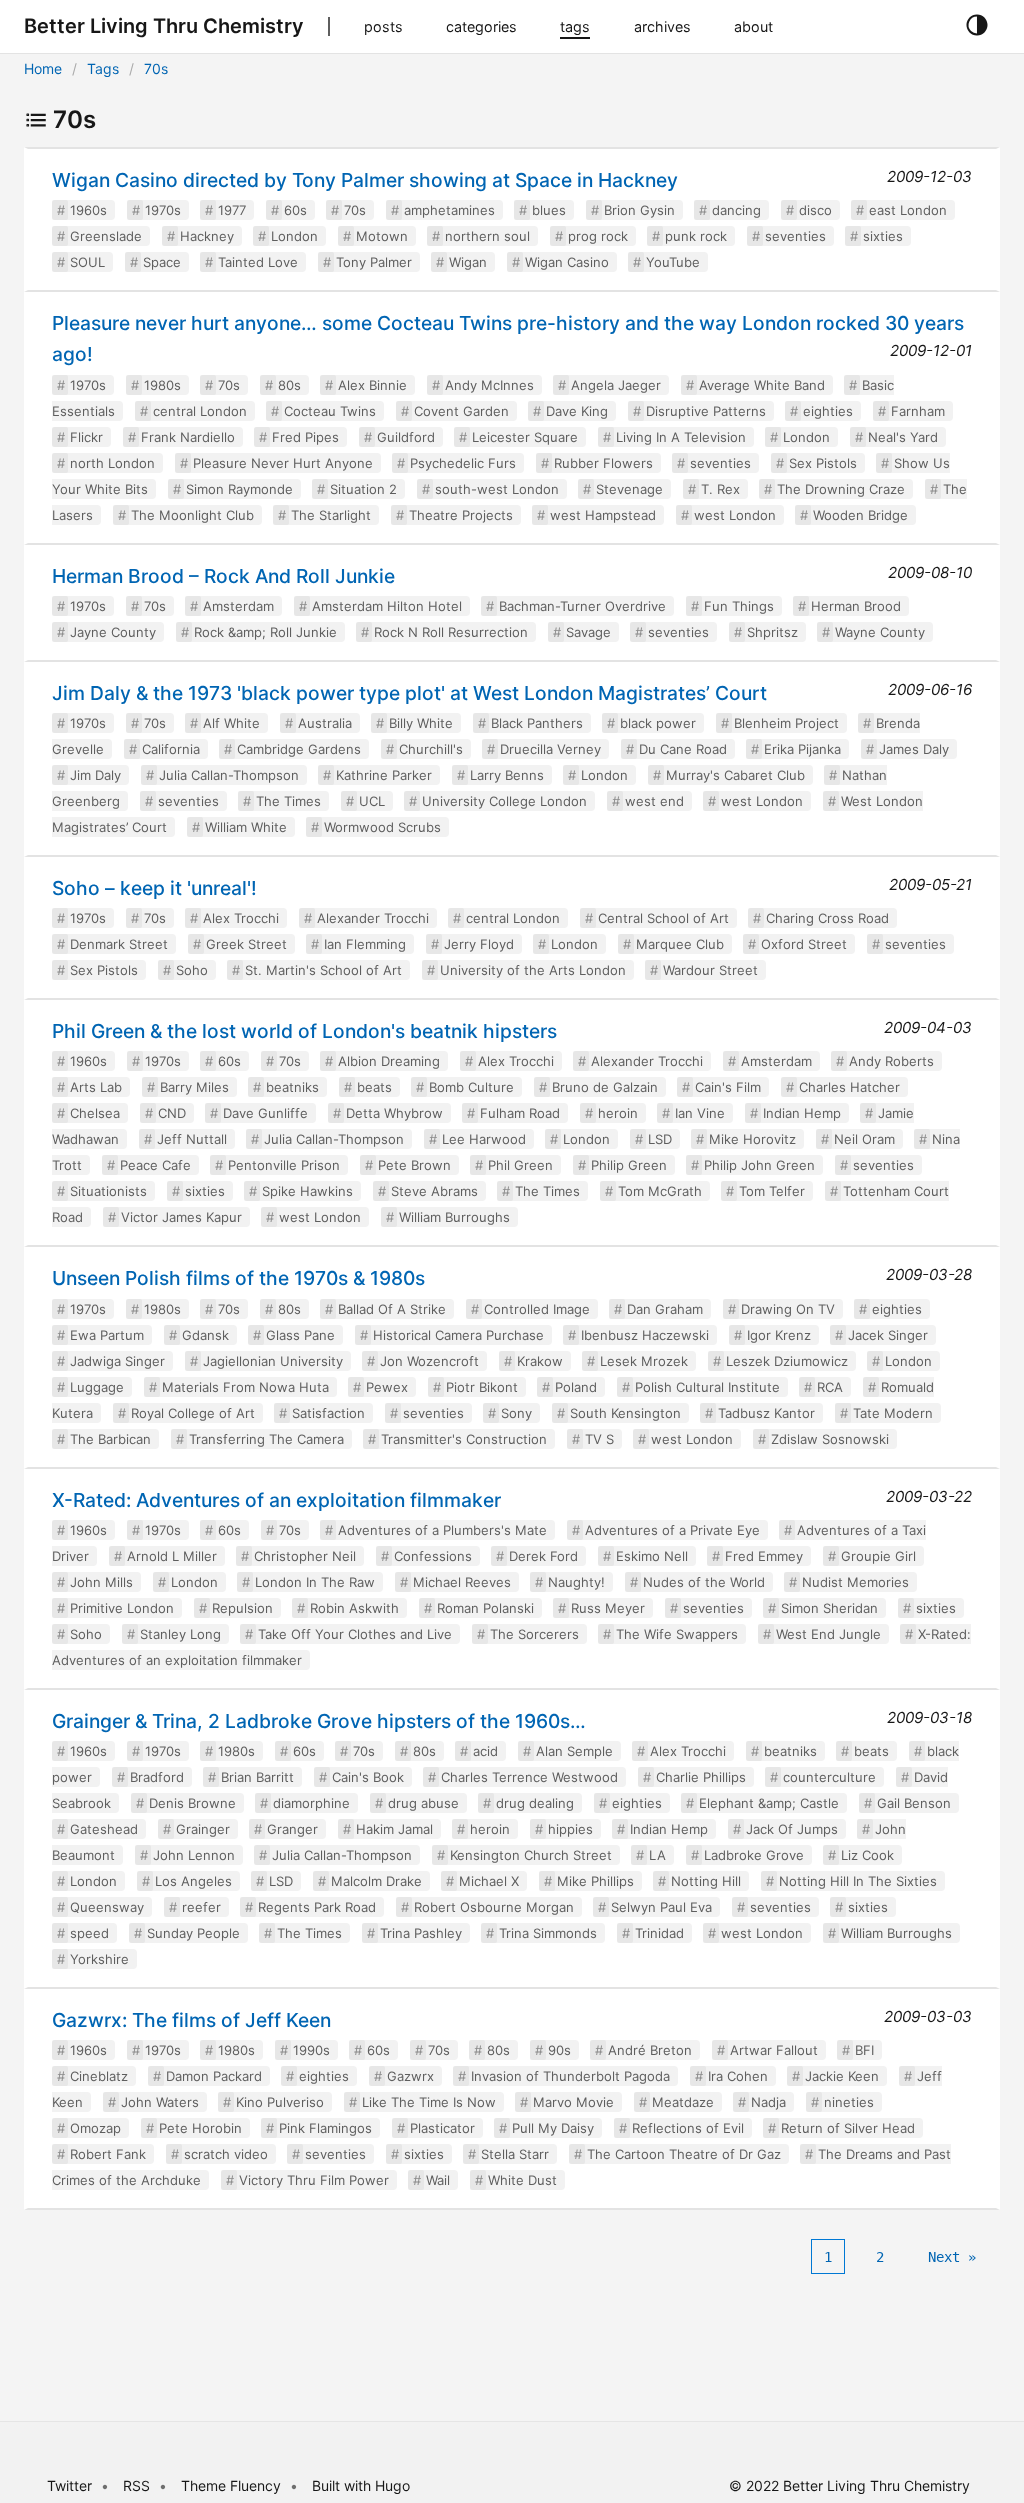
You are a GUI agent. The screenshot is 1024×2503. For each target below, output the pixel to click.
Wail (438, 2180)
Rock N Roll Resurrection (451, 632)
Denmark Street (119, 944)
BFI (864, 2050)
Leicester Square (525, 437)
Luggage (97, 1387)
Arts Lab (96, 1087)
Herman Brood (856, 606)
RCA (830, 1387)
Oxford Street (804, 944)
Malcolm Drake (376, 1881)
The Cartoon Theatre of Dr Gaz (684, 2154)
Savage (588, 632)
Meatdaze (683, 2102)
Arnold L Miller (172, 1556)
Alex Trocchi (241, 918)
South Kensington (625, 1413)
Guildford (406, 437)
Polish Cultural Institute (707, 1387)
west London (735, 515)
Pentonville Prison (284, 1165)
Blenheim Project (786, 723)
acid (485, 1751)
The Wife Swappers (677, 1634)
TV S (599, 1439)
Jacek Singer (888, 1335)
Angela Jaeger (616, 385)
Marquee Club (680, 944)
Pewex (387, 1387)
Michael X (489, 1881)
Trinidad (659, 1933)
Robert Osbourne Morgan (494, 1907)
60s (295, 210)
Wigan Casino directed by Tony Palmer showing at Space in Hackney (365, 180)
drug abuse (423, 1803)
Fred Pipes (305, 437)
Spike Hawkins (307, 1191)
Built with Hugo (361, 2485)
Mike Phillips (595, 1881)
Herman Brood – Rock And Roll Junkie (223, 576)
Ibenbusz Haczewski (645, 1335)
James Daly (914, 749)
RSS (136, 2485)
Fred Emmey (764, 1556)
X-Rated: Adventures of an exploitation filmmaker (276, 1500)
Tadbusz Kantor (766, 1413)
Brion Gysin (639, 210)
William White (246, 827)
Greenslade (106, 236)
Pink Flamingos (325, 2128)
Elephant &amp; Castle (769, 1803)
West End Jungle (828, 1634)
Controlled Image (537, 1309)
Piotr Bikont (482, 1387)
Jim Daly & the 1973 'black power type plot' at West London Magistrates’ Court (409, 693)
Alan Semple (574, 1751)
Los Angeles (193, 1881)
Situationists (108, 1191)
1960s (88, 210)
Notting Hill (706, 1881)
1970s (163, 210)
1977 (232, 210)
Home (43, 68)
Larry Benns (507, 775)
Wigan (468, 262)
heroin (618, 1113)
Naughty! (576, 1582)
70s (156, 68)
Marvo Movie (573, 2102)
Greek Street (246, 944)
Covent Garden (461, 411)
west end (654, 801)
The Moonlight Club (192, 515)
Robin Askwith (354, 1608)
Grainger (203, 1829)
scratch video (226, 2154)
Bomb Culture (471, 1087)
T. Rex (720, 489)
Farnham (918, 411)
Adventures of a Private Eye (672, 1530)
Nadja (768, 2102)
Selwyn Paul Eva (661, 1907)
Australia (325, 723)
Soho (192, 970)
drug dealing (535, 1803)
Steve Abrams (434, 1191)
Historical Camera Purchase (458, 1335)
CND (172, 1113)
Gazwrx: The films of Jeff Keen (191, 2020)
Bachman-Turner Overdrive (582, 606)
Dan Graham (665, 1309)
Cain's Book (368, 1777)
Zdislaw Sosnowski (830, 1439)
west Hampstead (603, 515)
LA (657, 1855)
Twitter (69, 2485)
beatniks (292, 1087)
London (294, 236)
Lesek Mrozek (644, 1361)
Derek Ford (543, 1556)
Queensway (107, 1907)
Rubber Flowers (603, 463)
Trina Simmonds (548, 1933)
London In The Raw (315, 1582)
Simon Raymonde (239, 489)
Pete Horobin (200, 2128)
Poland (576, 1387)
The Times (288, 801)
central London (200, 411)
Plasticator (442, 2128)
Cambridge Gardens (299, 749)
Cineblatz (99, 2076)
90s (559, 2050)
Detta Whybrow (394, 1113)
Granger (292, 1829)
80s (289, 385)
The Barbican (110, 1439)
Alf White (231, 723)
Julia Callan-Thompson (229, 775)
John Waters (160, 2102)
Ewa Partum (107, 1335)
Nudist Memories (855, 1582)
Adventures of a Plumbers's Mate (442, 1530)
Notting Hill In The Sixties (858, 1881)
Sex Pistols (823, 463)
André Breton (650, 2050)
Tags (103, 68)
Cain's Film (728, 1087)
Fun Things (739, 606)
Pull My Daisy (553, 2128)
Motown (382, 236)
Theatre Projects (461, 515)
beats (374, 1087)
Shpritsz (772, 632)
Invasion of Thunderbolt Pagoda (570, 2076)
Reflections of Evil (688, 2128)
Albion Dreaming (389, 1061)
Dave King (577, 411)
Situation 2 (363, 489)
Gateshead (104, 1829)
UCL (372, 801)
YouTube (673, 262)
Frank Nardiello (188, 437)
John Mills (101, 1582)
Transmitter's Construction (464, 1439)
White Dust (522, 2180)
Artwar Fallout (774, 2050)
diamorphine (311, 1803)
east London (908, 210)
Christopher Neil (305, 1556)
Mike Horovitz (752, 1139)
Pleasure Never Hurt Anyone (283, 463)
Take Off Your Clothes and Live (355, 1634)
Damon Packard (214, 2076)
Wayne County (880, 632)
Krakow (540, 1361)
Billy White (421, 723)
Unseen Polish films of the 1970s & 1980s (238, 1278)
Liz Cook (867, 1855)
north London (112, 463)
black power (658, 723)
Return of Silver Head (848, 2128)
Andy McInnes (489, 385)
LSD (660, 1139)
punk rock (696, 236)
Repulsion (242, 1608)
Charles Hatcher (849, 1087)
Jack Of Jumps (792, 1829)
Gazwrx (410, 2076)
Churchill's (431, 749)
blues (549, 210)
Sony (516, 1413)
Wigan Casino (567, 262)
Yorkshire (99, 1959)
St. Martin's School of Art (323, 970)
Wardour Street (710, 970)
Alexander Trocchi (373, 918)
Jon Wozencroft (429, 1361)
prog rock (598, 236)
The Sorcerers (534, 1634)
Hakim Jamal (394, 1829)
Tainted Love (258, 262)
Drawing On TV (788, 1309)
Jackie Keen (842, 2076)
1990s (311, 2050)
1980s (162, 385)
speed (89, 1933)
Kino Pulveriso (280, 2102)
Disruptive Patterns (706, 411)
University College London (504, 801)
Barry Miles (194, 1087)
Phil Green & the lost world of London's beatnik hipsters (304, 1031)
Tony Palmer (374, 262)
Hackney (207, 236)
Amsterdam (238, 606)
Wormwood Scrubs (382, 827)
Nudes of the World (704, 1582)
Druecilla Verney (550, 749)
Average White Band (762, 385)
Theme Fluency (233, 2485)
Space (162, 262)
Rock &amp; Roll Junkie (265, 632)
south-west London (497, 489)
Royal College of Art (193, 1413)
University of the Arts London (533, 970)
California (171, 749)
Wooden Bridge (860, 515)
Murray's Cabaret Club (735, 775)
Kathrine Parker (384, 775)
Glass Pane (300, 1335)
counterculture (829, 1777)
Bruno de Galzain (605, 1087)
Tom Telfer (772, 1191)
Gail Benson (914, 1803)
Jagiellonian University (273, 1361)
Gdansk (205, 1335)
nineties (849, 2102)
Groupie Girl (878, 1556)
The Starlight (331, 515)
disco (815, 210)
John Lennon (194, 1855)
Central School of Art (663, 918)
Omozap (95, 2128)
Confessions (433, 1556)
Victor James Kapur (181, 1217)
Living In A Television (681, 437)
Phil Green (520, 1165)
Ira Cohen (738, 2076)
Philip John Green (759, 1165)
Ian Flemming (365, 944)
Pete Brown (414, 1165)
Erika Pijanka (802, 749)
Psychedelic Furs (463, 463)
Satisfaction (328, 1413)
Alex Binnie (372, 385)
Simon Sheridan (829, 1608)
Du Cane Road (683, 749)
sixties (883, 236)
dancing (736, 210)
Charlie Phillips (701, 1777)
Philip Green (629, 1165)
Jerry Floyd (479, 944)
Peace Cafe (155, 1165)
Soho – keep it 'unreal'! (154, 888)
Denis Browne (192, 1803)
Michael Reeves (462, 1582)
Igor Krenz (779, 1335)
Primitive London (122, 1608)
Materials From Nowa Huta (245, 1387)
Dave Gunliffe (265, 1113)
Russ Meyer (608, 1608)
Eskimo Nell (652, 1556)
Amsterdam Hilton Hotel (387, 606)
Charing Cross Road (827, 918)
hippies (570, 1829)
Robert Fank (108, 2154)
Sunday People (193, 1933)
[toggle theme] (976, 26)
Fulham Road (520, 1113)
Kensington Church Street (531, 1855)
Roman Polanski (485, 1608)
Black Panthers (537, 723)
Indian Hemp (802, 1113)
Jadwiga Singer (117, 1361)
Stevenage (629, 489)
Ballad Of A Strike (392, 1309)
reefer (201, 1907)
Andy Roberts (891, 1061)
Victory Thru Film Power (314, 2180)
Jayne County (113, 632)
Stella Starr (515, 2154)
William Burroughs (454, 1217)
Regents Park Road (317, 1907)
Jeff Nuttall (192, 1139)
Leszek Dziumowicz (787, 1361)
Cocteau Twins (330, 411)
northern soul (487, 236)
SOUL (87, 262)
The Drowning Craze (841, 489)
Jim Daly (95, 775)
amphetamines (449, 210)
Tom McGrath (660, 1191)
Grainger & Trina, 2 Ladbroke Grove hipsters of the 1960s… (319, 1721)
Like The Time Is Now (429, 2102)
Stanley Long (180, 1634)
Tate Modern (893, 1413)
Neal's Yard (903, 437)
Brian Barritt (257, 1777)
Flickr (86, 437)
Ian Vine (700, 1113)
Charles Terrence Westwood (529, 1777)
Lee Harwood (484, 1139)
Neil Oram (864, 1139)
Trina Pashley (421, 1933)
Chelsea (95, 1113)
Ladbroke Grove (754, 1855)
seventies (795, 236)
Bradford (157, 1777)
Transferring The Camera (266, 1439)
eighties (828, 411)
